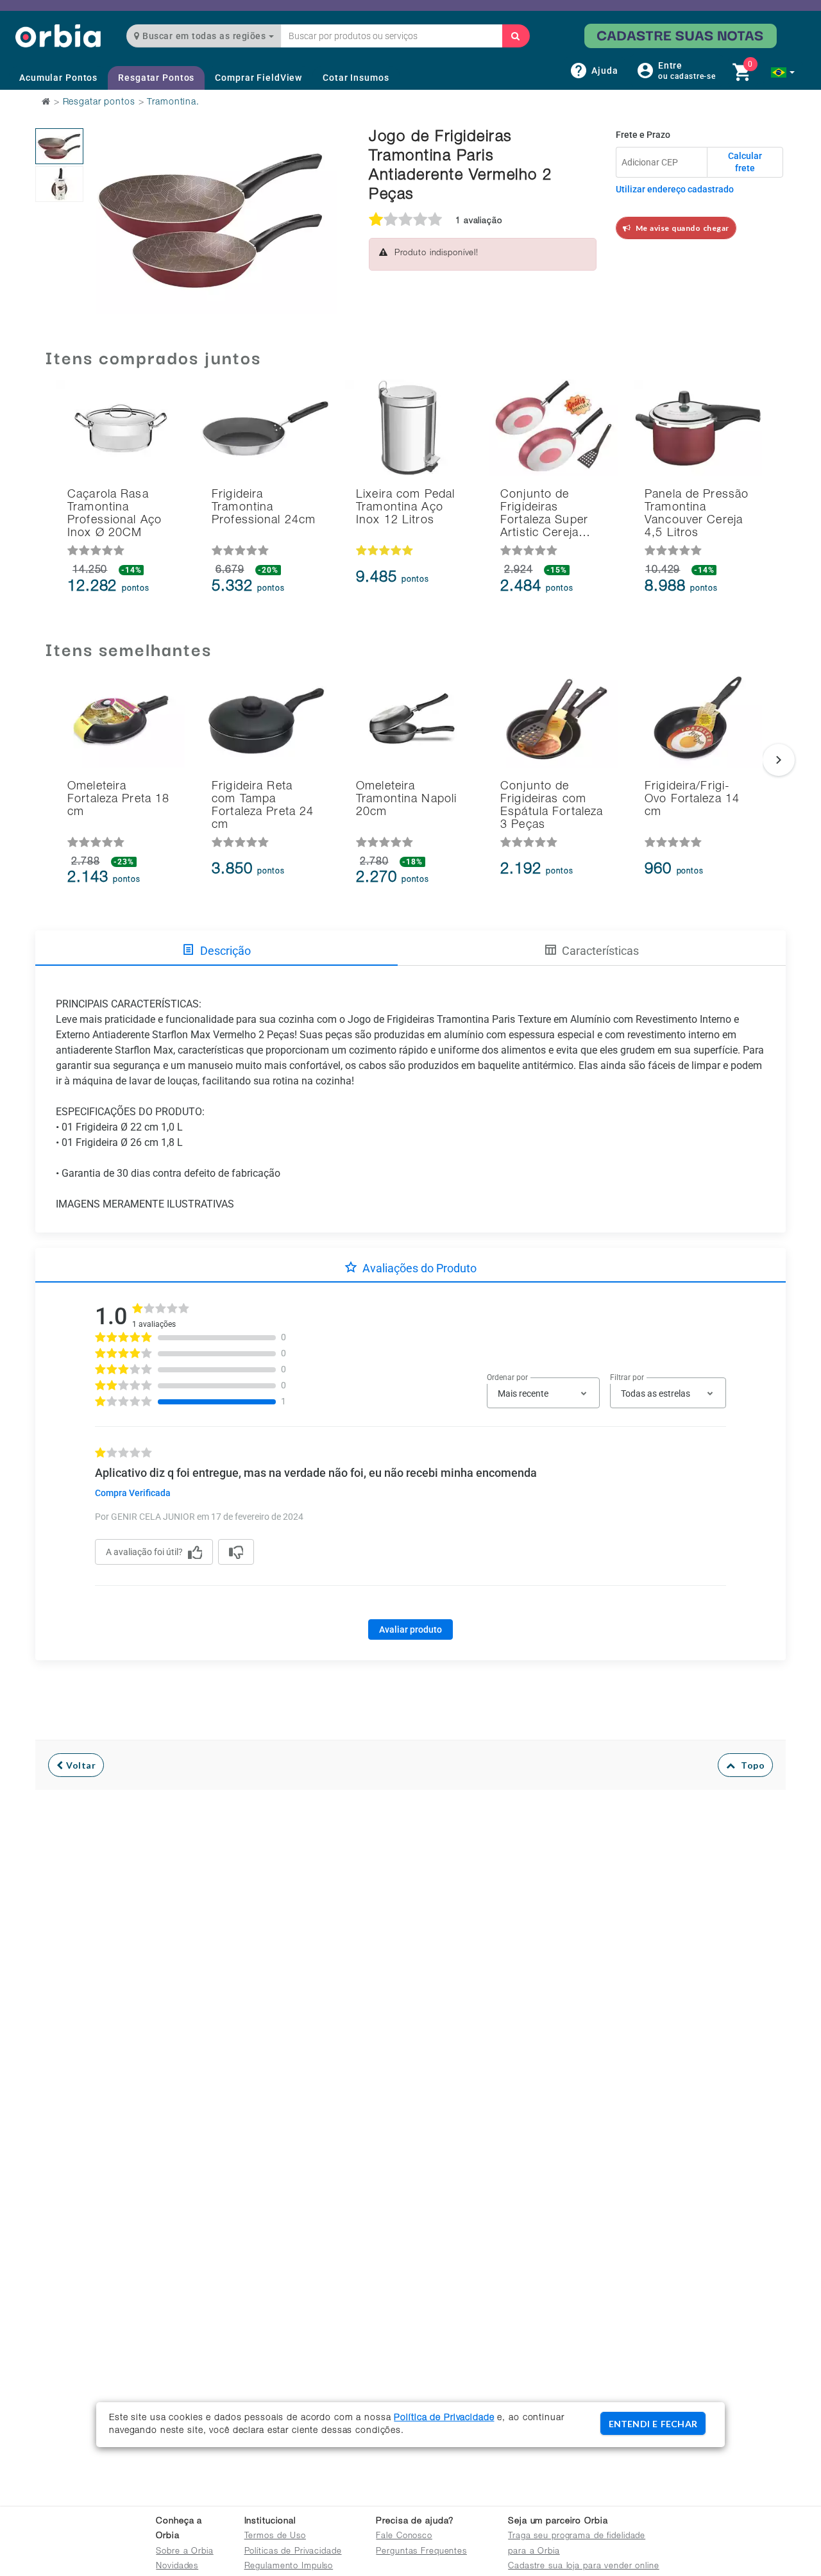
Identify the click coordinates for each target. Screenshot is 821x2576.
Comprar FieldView (258, 78)
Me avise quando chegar (680, 228)
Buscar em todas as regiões (204, 36)
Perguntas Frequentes (421, 2552)
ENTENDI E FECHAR (653, 2424)
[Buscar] (516, 36)
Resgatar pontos (99, 103)
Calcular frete (745, 162)
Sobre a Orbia (184, 2552)
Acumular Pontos (58, 78)
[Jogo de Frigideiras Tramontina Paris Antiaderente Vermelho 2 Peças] (59, 146)
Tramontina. (173, 103)
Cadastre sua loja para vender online (584, 2567)
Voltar (80, 1765)
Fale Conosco (404, 2537)
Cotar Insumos (356, 78)
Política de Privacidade (444, 2418)
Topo (750, 1765)
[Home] (58, 36)
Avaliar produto (410, 1629)
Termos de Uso (275, 2537)
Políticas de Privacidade (293, 2552)
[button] (783, 72)
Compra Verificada (133, 1493)
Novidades (177, 2567)
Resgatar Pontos (156, 78)
